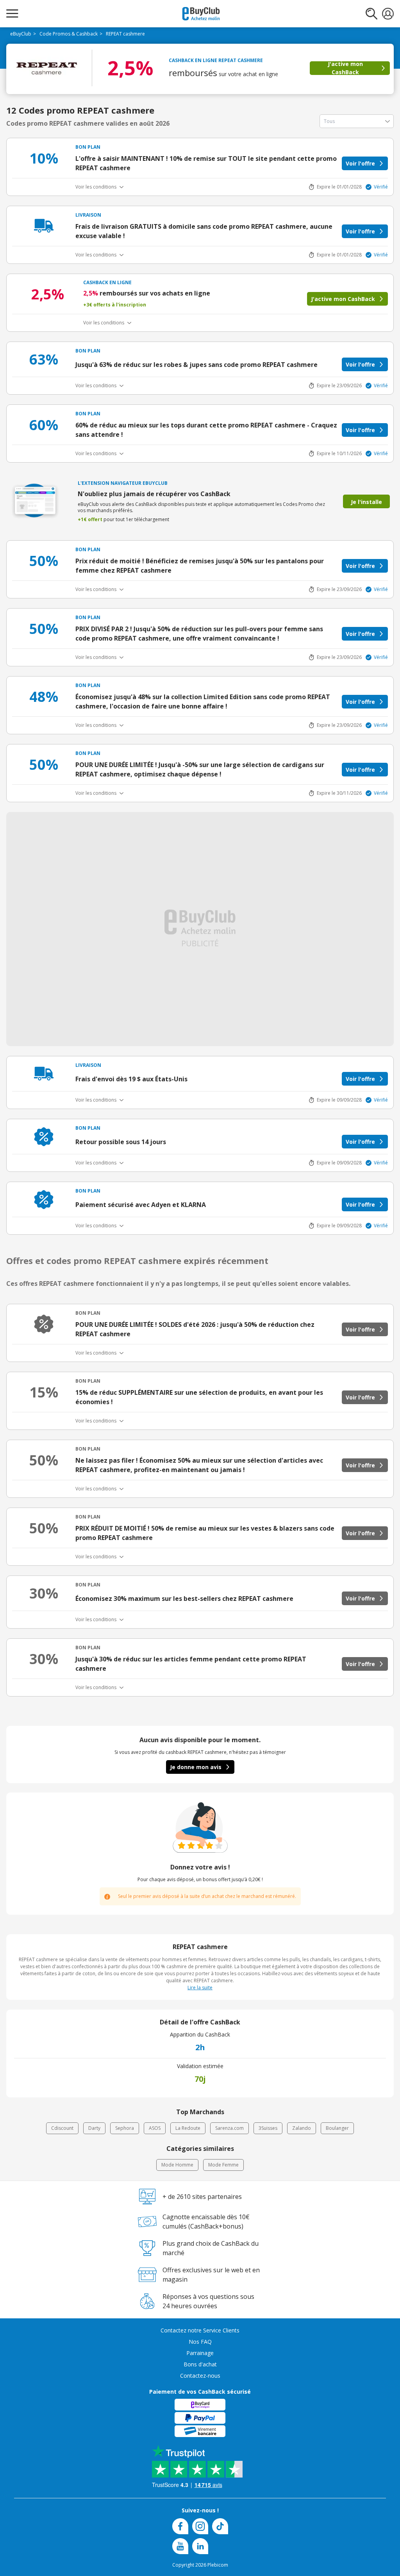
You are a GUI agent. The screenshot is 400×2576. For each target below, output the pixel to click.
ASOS (155, 2128)
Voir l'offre (360, 163)
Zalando (302, 2128)
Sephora (125, 2128)
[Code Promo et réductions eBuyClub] (201, 14)
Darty (94, 2128)
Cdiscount (62, 2128)
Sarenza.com (229, 2128)
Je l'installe (366, 502)
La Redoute (188, 2128)
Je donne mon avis (196, 1767)
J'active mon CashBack (345, 68)
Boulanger (337, 2128)
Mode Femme (223, 2165)
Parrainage (200, 2353)
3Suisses (268, 2128)
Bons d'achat (200, 2364)
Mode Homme (177, 2165)
